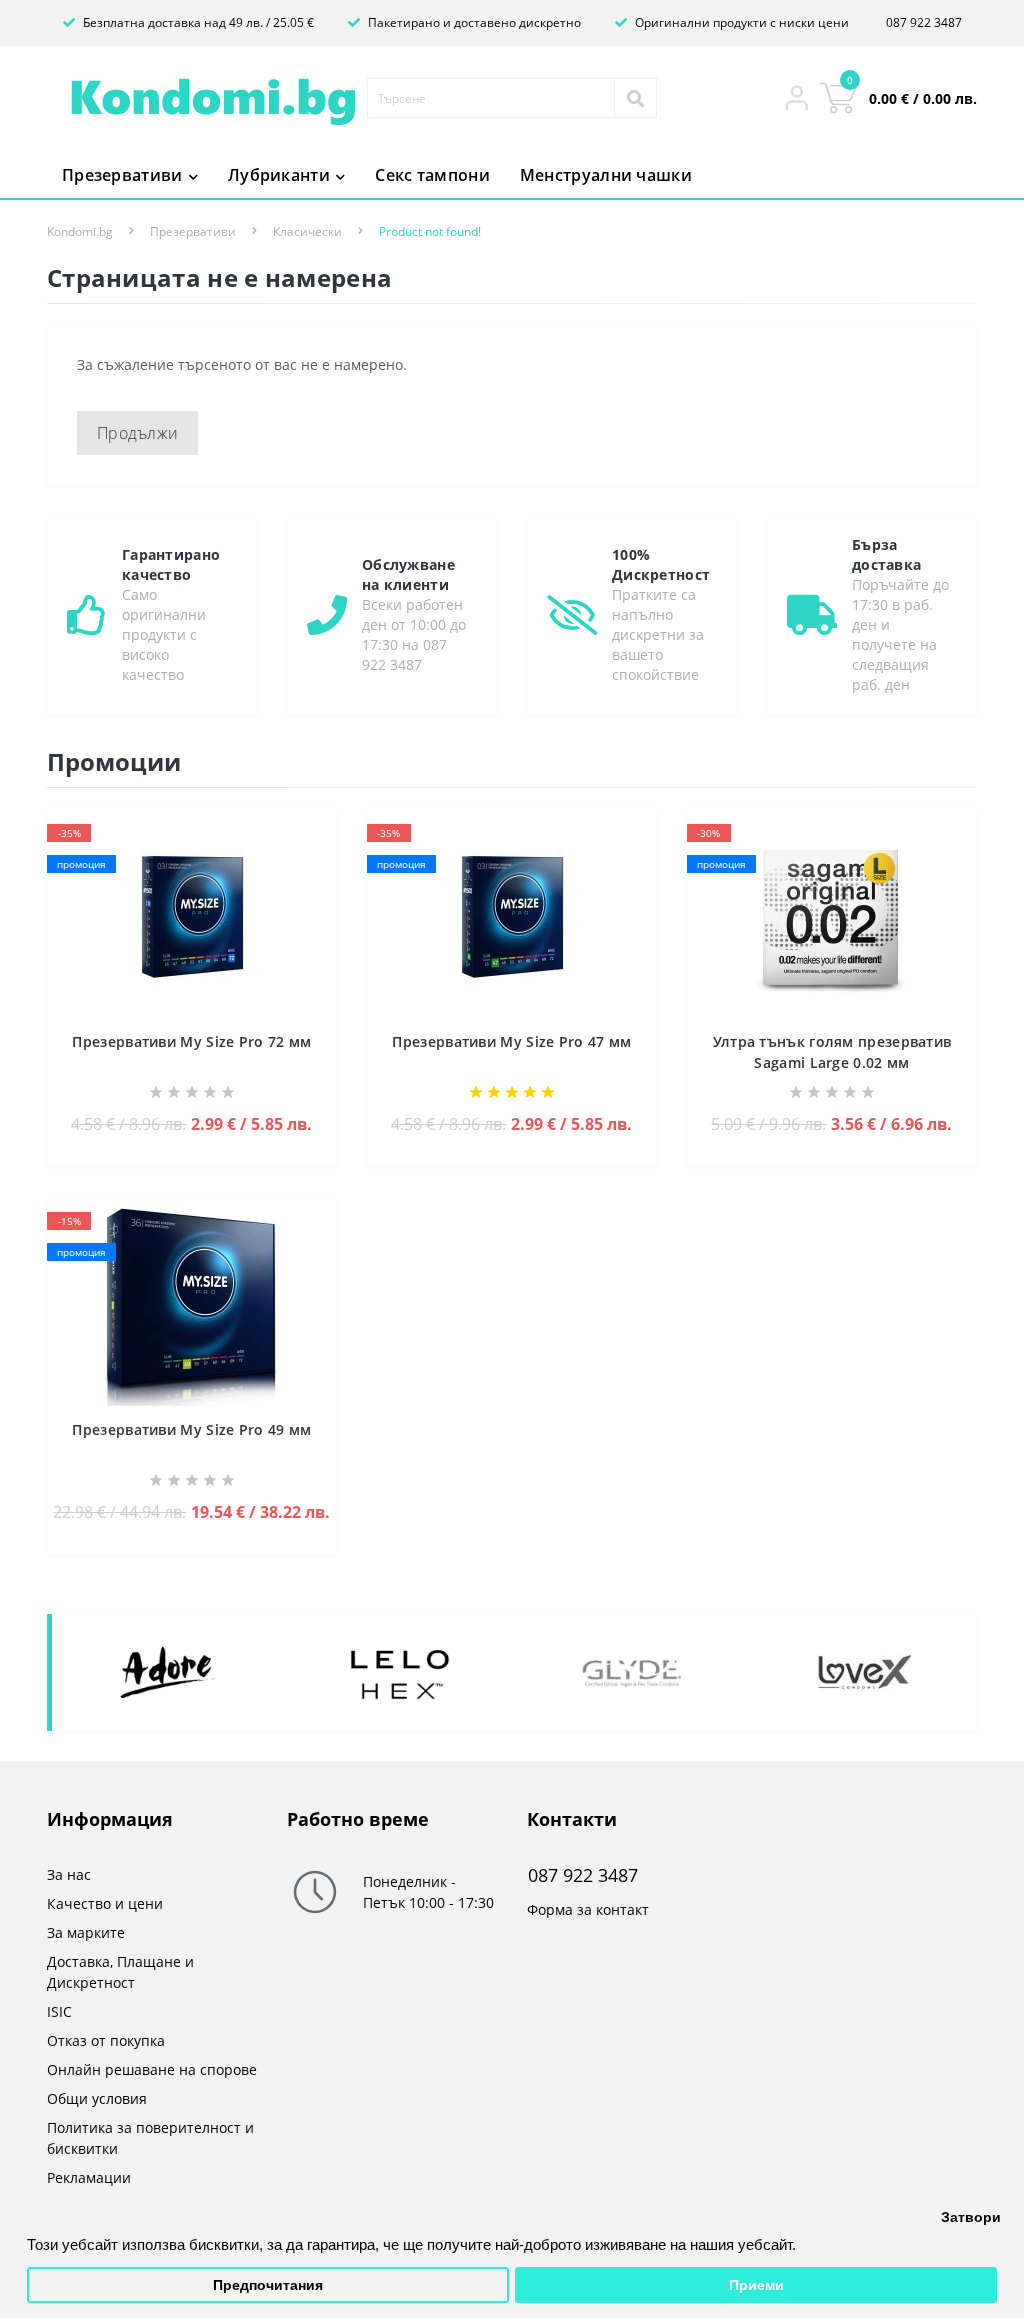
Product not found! (430, 231)
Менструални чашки (606, 175)
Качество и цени (105, 1903)
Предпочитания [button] (268, 2285)
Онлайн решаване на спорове (152, 2069)
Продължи (137, 433)
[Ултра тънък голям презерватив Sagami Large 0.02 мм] (832, 916)
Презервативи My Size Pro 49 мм (191, 1429)
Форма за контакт (588, 1909)
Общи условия (97, 2098)
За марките (86, 1932)
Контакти (572, 1819)
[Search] (635, 98)
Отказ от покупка (106, 2040)
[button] (797, 98)
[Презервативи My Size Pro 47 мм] (512, 916)
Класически (307, 231)
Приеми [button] (756, 2285)
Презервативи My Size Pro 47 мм (511, 1041)
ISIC (59, 2011)
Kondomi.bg (80, 231)
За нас (69, 1874)
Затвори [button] (971, 2217)
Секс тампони (432, 175)
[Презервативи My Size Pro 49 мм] (192, 1304)
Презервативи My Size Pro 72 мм (191, 1041)
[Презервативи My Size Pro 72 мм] (192, 916)
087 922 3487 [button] (583, 1875)
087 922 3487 (924, 22)
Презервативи (193, 231)
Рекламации (89, 2177)
